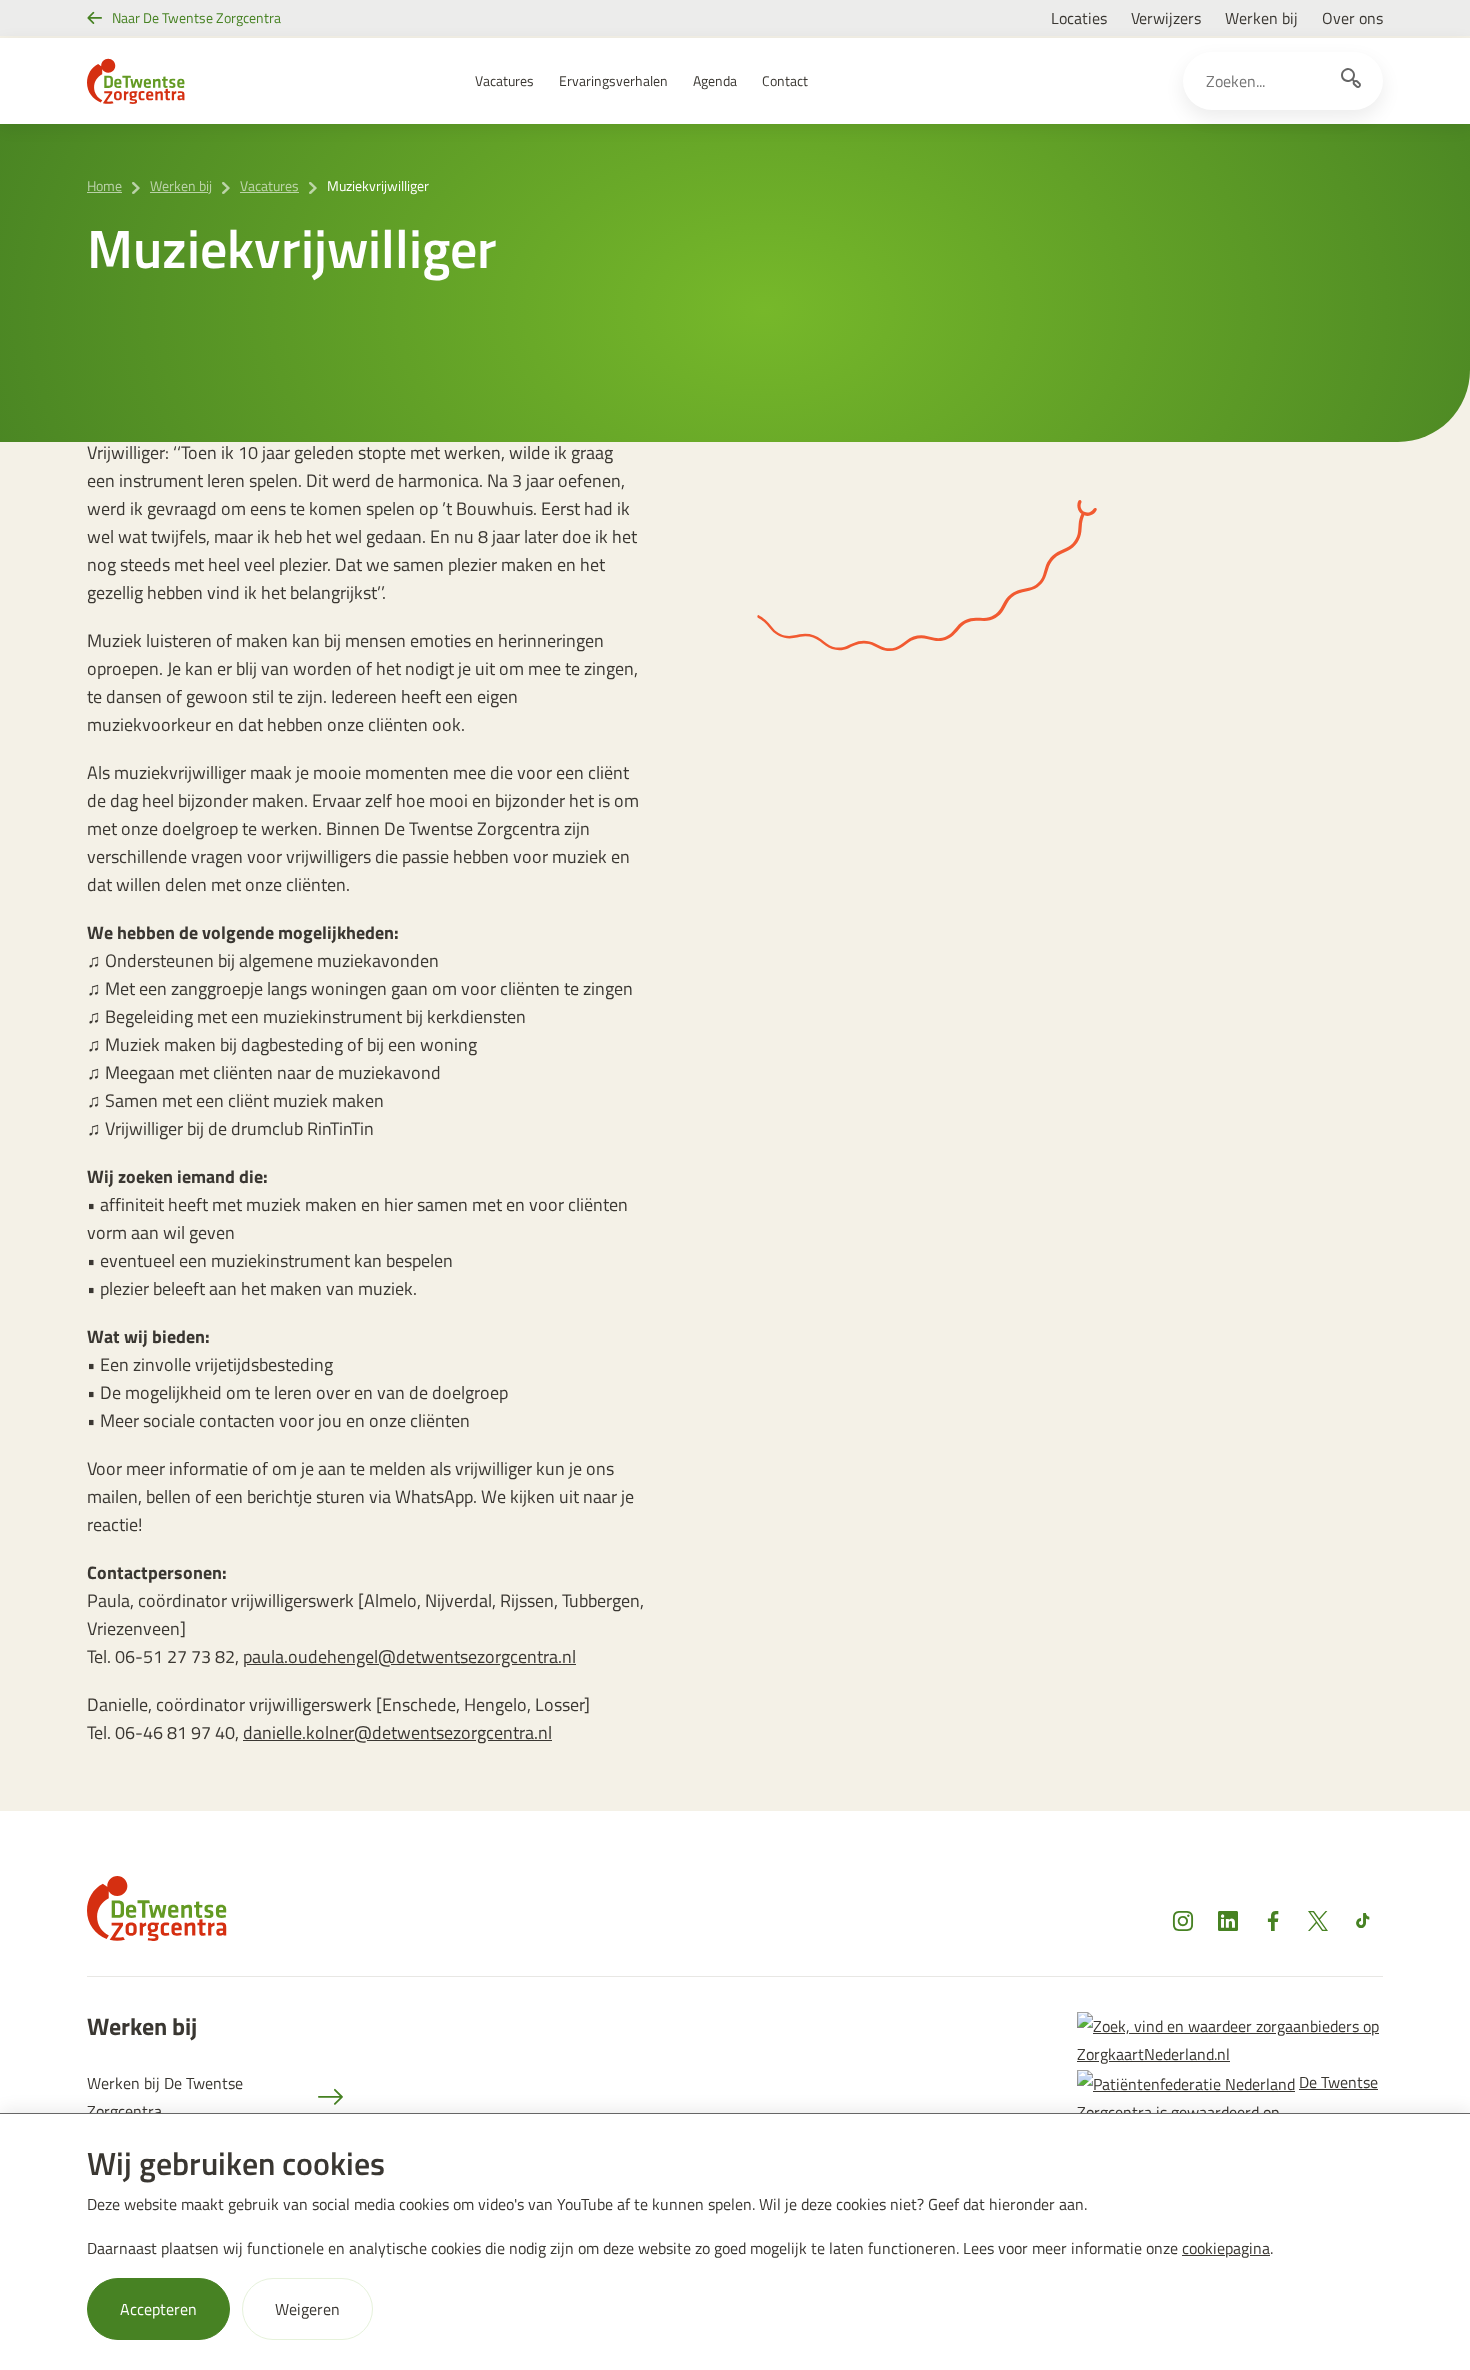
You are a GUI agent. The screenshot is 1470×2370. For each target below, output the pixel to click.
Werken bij (1261, 18)
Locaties (1079, 18)
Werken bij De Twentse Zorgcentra (165, 2097)
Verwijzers (1166, 18)
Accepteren (158, 2309)
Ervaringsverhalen (613, 80)
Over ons (1352, 18)
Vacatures (504, 80)
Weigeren (307, 2309)
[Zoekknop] (1351, 81)
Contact (785, 80)
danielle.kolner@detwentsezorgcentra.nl (397, 1732)
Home (104, 185)
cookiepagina (1226, 2248)
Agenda (715, 80)
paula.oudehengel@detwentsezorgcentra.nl (409, 1656)
